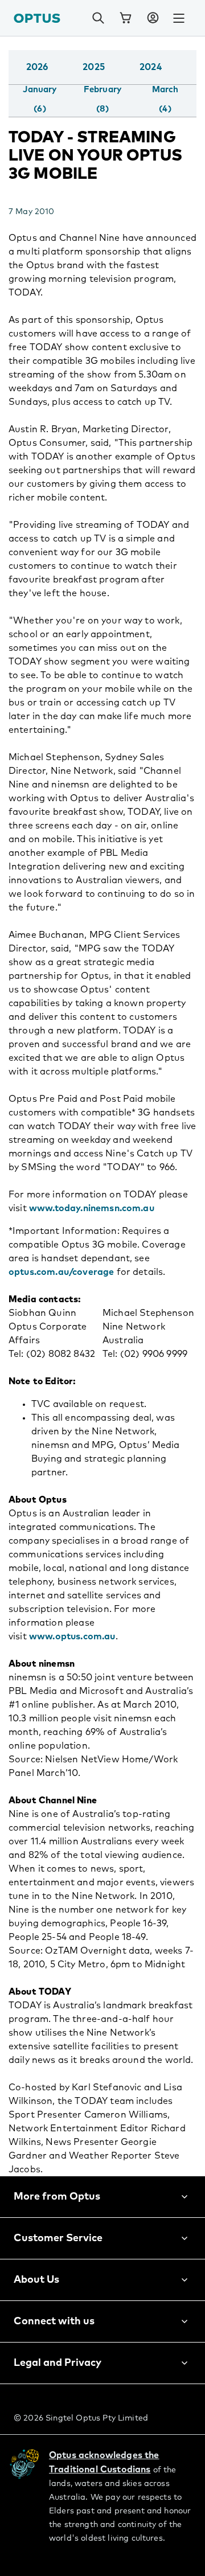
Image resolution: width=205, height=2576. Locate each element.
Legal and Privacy (58, 2363)
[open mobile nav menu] (179, 18)
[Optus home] (37, 18)
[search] (98, 18)
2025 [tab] (94, 67)
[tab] (40, 100)
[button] (153, 18)
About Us (36, 2280)
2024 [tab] (151, 67)
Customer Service (58, 2238)
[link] (125, 18)
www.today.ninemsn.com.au (92, 1208)
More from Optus (57, 2197)
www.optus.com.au (72, 1636)
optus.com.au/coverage (61, 1272)
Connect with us (54, 2321)
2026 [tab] (37, 67)
